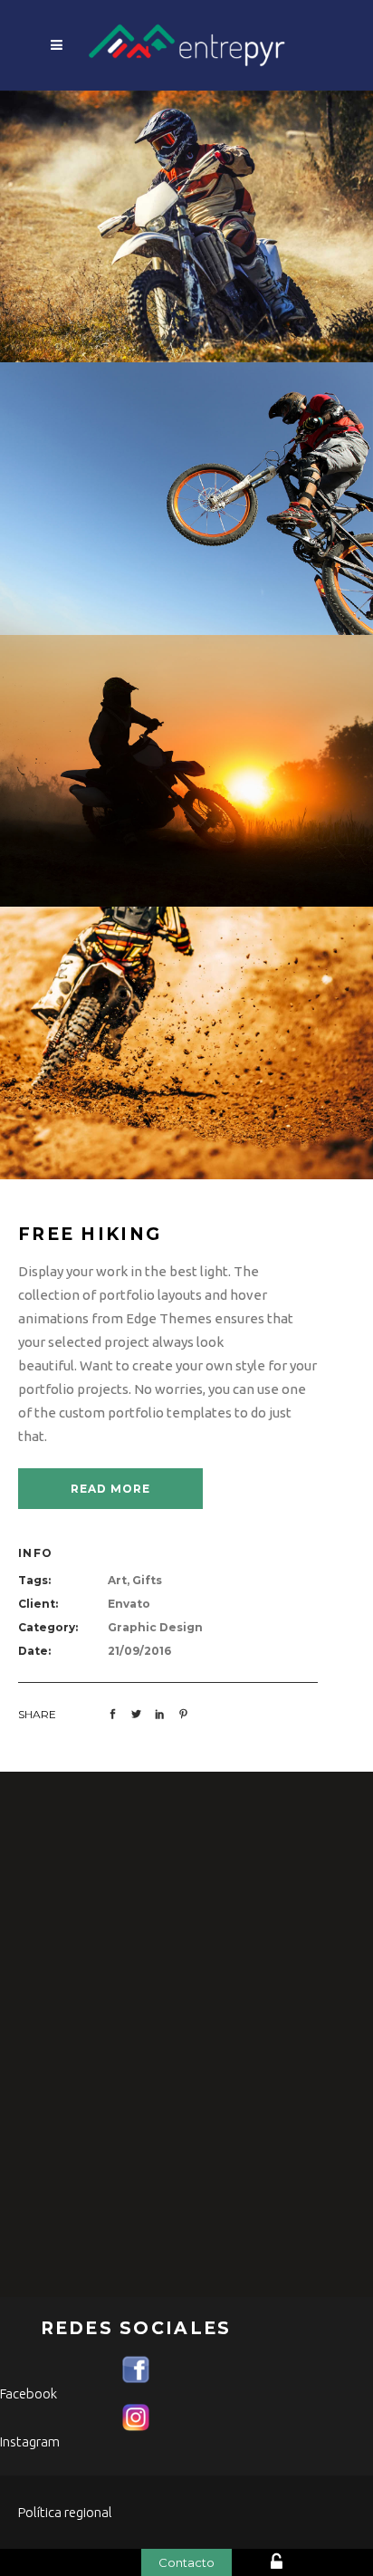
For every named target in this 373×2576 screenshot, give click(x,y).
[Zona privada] (304, 2564)
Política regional (65, 2512)
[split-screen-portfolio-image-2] (186, 225)
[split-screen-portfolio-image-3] (186, 769)
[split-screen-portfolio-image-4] (186, 1041)
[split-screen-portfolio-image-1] (186, 498)
